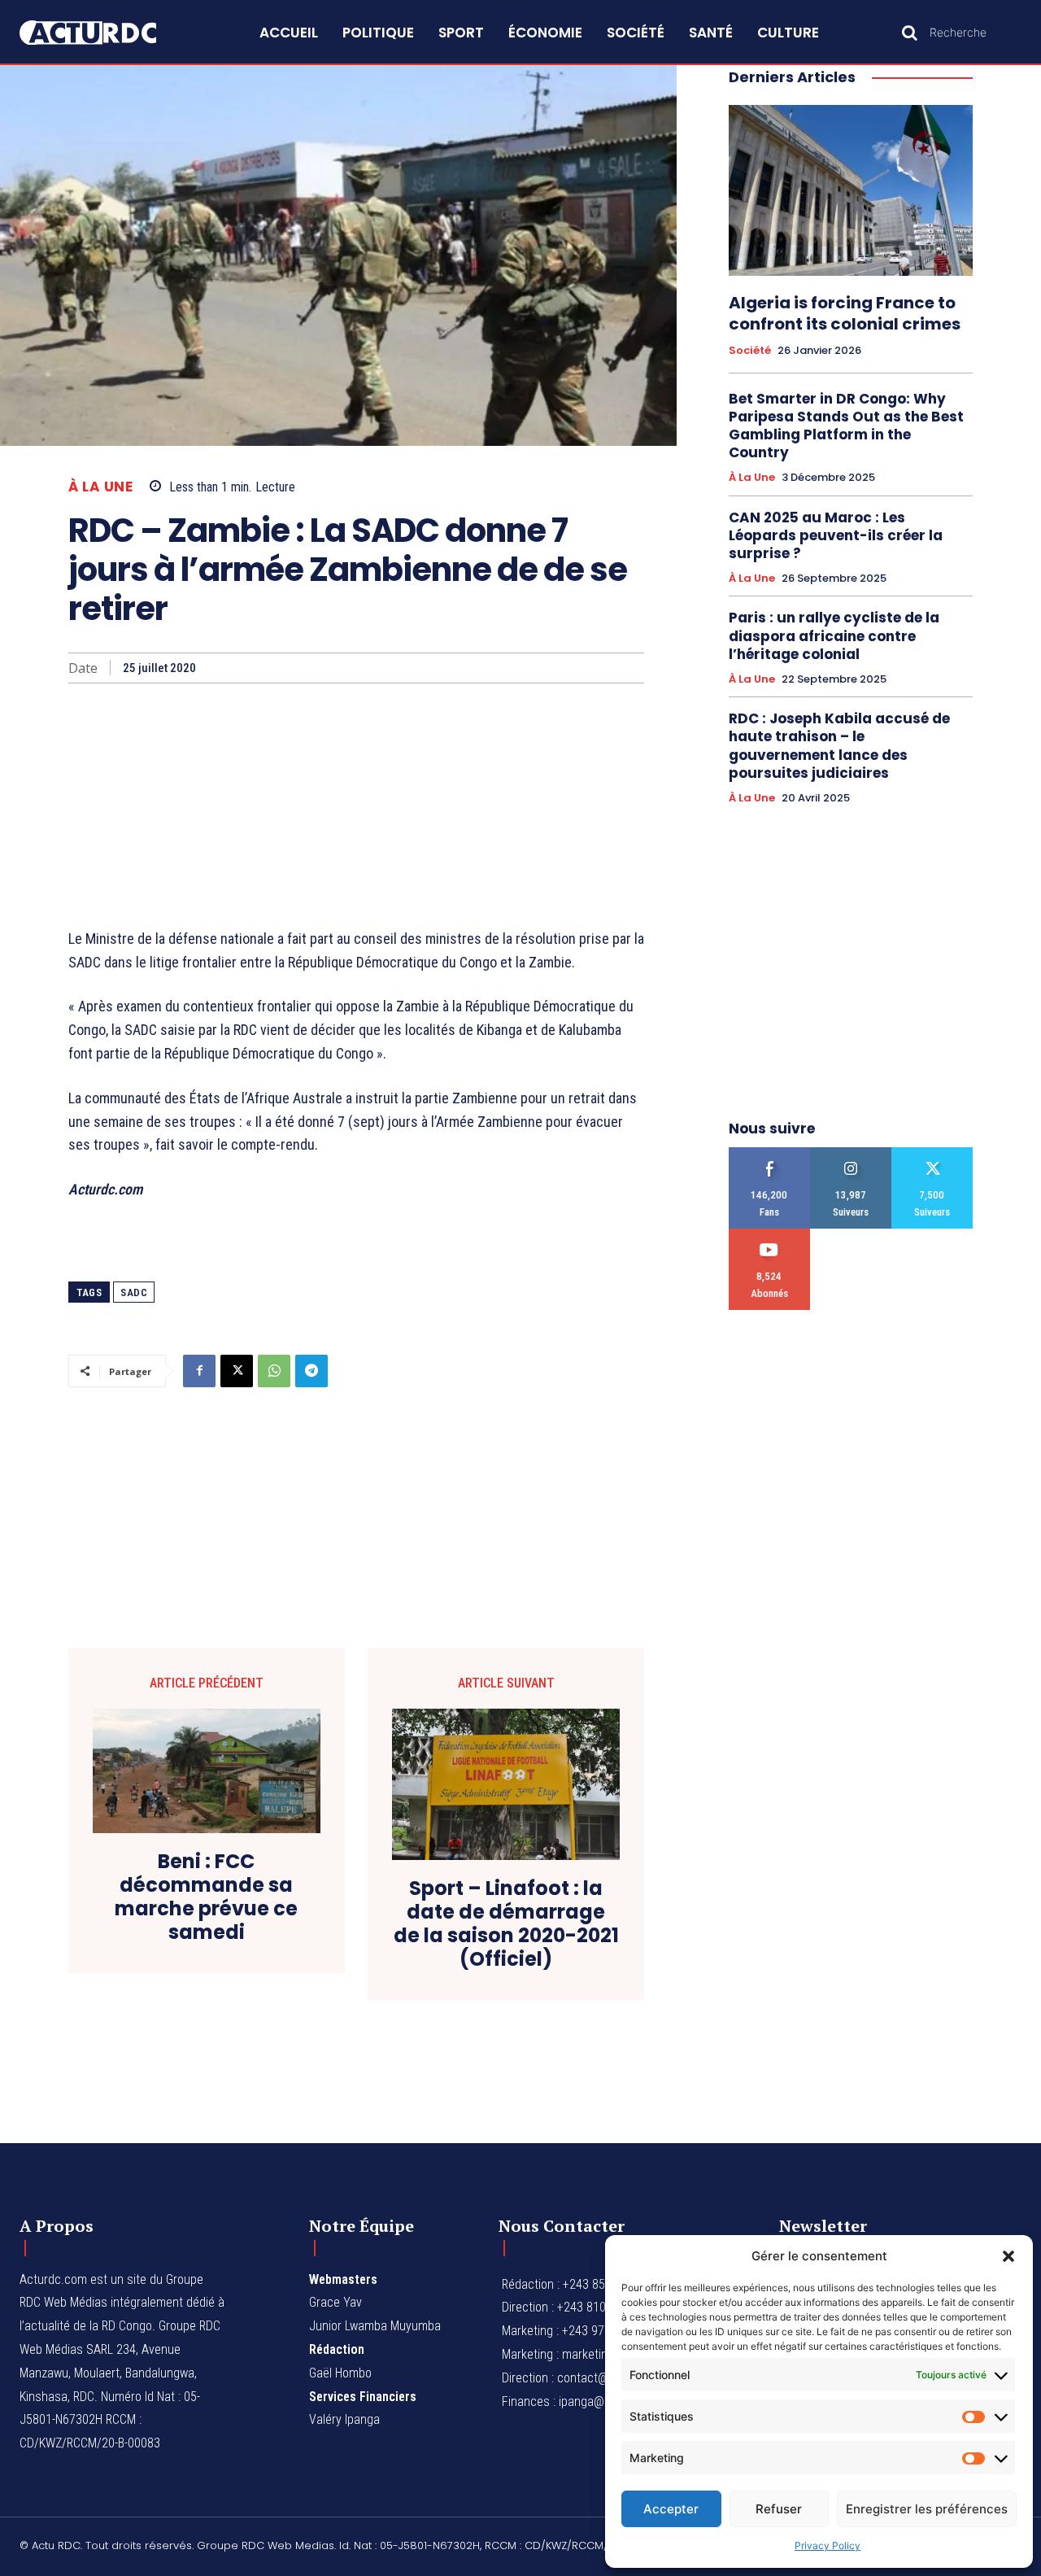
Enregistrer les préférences (927, 2509)
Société (750, 351)
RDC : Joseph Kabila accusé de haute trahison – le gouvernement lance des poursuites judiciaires (839, 745)
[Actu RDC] (104, 33)
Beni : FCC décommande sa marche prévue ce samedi (206, 1897)
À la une (100, 487)
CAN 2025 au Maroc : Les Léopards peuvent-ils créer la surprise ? (836, 535)
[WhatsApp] (274, 1371)
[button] (1008, 2256)
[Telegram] (311, 1371)
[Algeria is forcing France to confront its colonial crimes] (851, 190)
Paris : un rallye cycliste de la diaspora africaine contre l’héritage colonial (834, 635)
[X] (237, 1371)
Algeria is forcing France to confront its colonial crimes (845, 313)
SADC (134, 1292)
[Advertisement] (356, 806)
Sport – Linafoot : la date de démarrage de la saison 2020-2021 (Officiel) (506, 1924)
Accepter (671, 2509)
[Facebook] (199, 1371)
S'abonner (770, 1235)
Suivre (851, 1153)
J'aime (770, 1153)
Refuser (779, 2509)
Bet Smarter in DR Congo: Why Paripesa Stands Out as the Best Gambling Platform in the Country (846, 426)
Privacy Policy (828, 2545)
